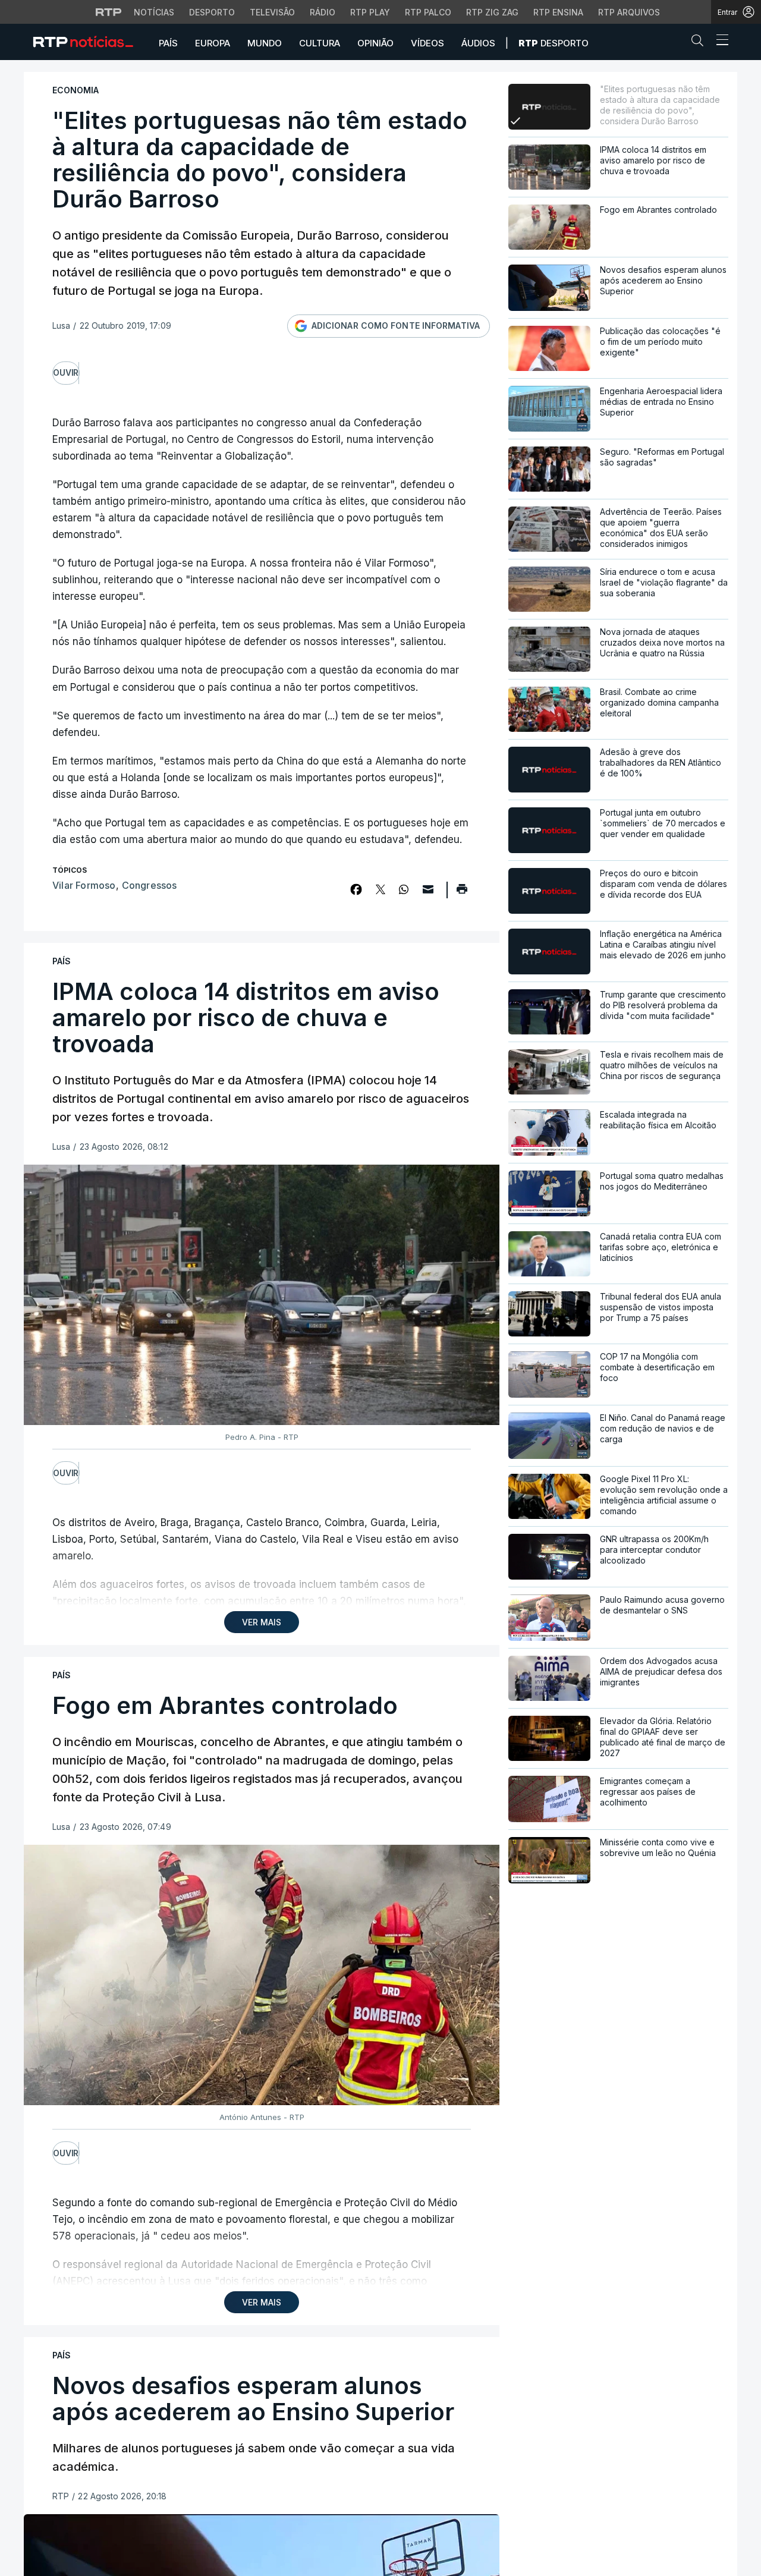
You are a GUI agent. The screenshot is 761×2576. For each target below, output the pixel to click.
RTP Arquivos (629, 12)
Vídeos (427, 43)
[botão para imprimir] (462, 893)
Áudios (478, 43)
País (168, 43)
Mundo (265, 43)
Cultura (320, 43)
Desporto (212, 12)
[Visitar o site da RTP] (109, 12)
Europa (213, 43)
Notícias (154, 12)
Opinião (375, 43)
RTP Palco (428, 12)
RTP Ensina (558, 12)
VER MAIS (262, 1622)
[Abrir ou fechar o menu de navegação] (719, 42)
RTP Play (370, 12)
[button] (700, 43)
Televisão (272, 12)
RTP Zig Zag (492, 12)
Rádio (323, 12)
